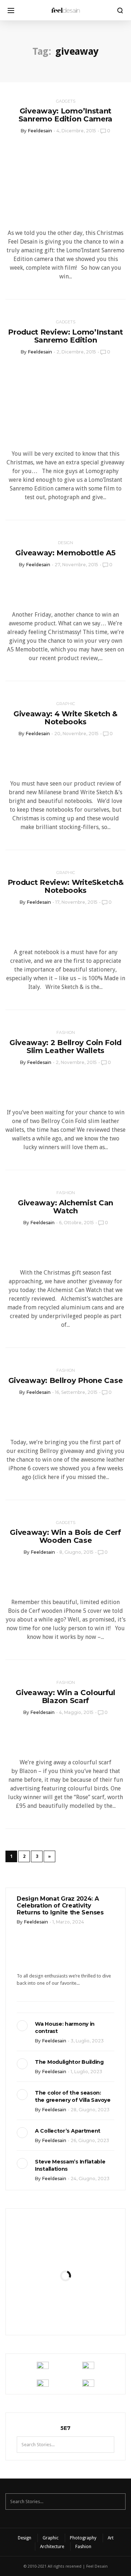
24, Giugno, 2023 (90, 2179)
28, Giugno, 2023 (90, 2110)
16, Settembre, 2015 (76, 1392)
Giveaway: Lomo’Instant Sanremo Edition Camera (65, 115)
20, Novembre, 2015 (76, 734)
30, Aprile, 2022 (84, 2313)
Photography (83, 2538)
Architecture (52, 2547)
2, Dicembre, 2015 (76, 352)
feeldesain (40, 131)
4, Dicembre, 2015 (76, 131)
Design (65, 543)
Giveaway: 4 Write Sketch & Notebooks (65, 718)
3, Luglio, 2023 (87, 2041)
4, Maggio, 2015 (76, 1712)
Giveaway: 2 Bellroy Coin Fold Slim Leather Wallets (65, 1047)
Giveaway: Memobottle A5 (65, 553)
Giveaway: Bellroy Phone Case (66, 1380)
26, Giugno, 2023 (90, 2140)
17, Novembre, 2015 (76, 902)
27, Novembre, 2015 (76, 565)
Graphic (66, 704)
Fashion (66, 1032)
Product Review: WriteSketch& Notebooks (66, 886)
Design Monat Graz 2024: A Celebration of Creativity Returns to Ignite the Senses (60, 1906)
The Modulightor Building (69, 2062)
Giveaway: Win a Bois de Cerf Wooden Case (65, 1536)
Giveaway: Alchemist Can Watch (65, 1207)
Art (111, 2538)
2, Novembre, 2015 (76, 1062)
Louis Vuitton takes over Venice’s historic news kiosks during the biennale (65, 2251)
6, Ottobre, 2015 (76, 1223)
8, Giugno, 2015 (76, 1552)
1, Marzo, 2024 (68, 1922)
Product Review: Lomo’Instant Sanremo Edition (65, 336)
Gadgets (66, 101)
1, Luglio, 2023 (86, 2072)
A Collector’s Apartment (68, 2131)
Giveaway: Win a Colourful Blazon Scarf (65, 1697)
